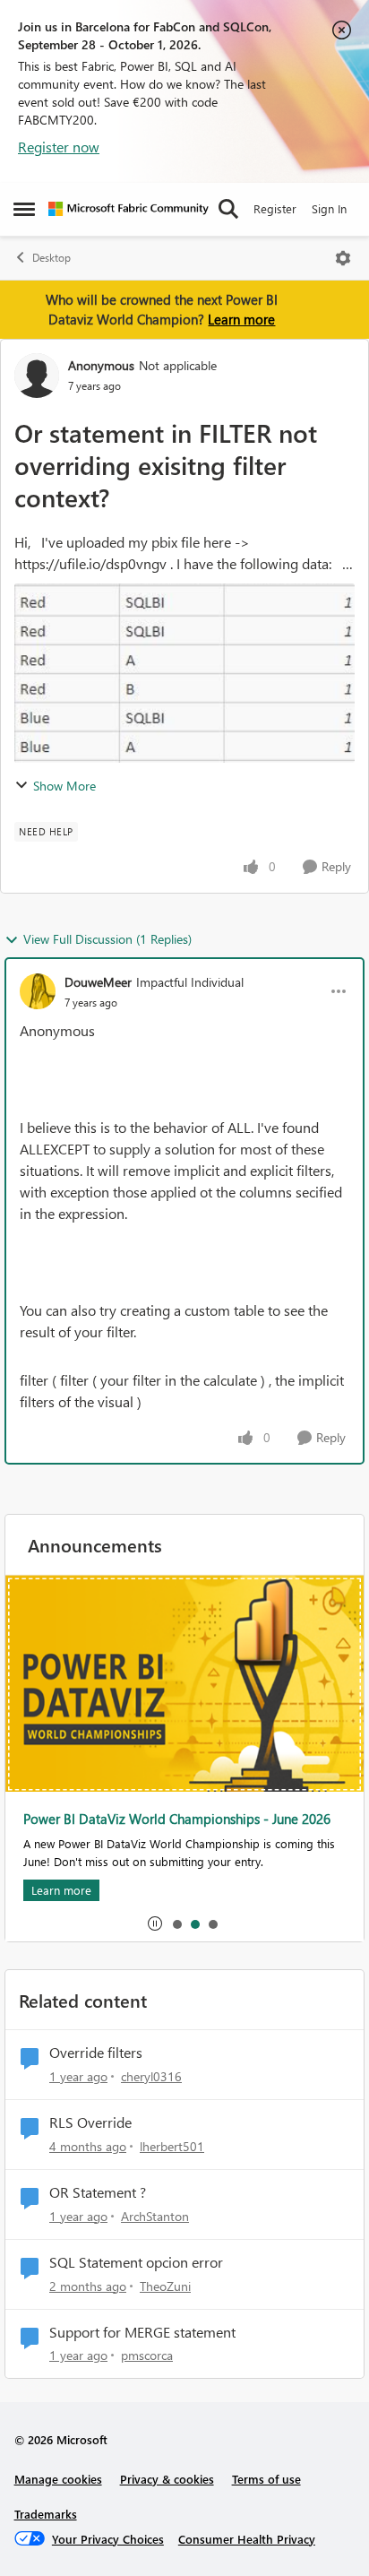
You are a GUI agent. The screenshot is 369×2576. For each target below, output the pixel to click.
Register (275, 208)
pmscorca (147, 2355)
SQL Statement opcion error (136, 2262)
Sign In (329, 208)
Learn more (241, 319)
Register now (59, 147)
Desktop (51, 258)
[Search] (228, 209)
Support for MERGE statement (142, 2332)
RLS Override (90, 2122)
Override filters (96, 2053)
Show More (64, 786)
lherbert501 (172, 2146)
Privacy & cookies (167, 2479)
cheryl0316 (151, 2076)
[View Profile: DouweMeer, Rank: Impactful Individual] (38, 991)
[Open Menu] (343, 258)
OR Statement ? (98, 2192)
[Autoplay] (155, 1923)
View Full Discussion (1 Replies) (107, 939)
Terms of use (266, 2479)
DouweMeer (98, 982)
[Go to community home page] (129, 209)
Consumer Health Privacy (247, 2539)
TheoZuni (165, 2286)
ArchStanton (155, 2216)
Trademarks (46, 2514)
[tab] (176, 1923)
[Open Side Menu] (24, 209)
